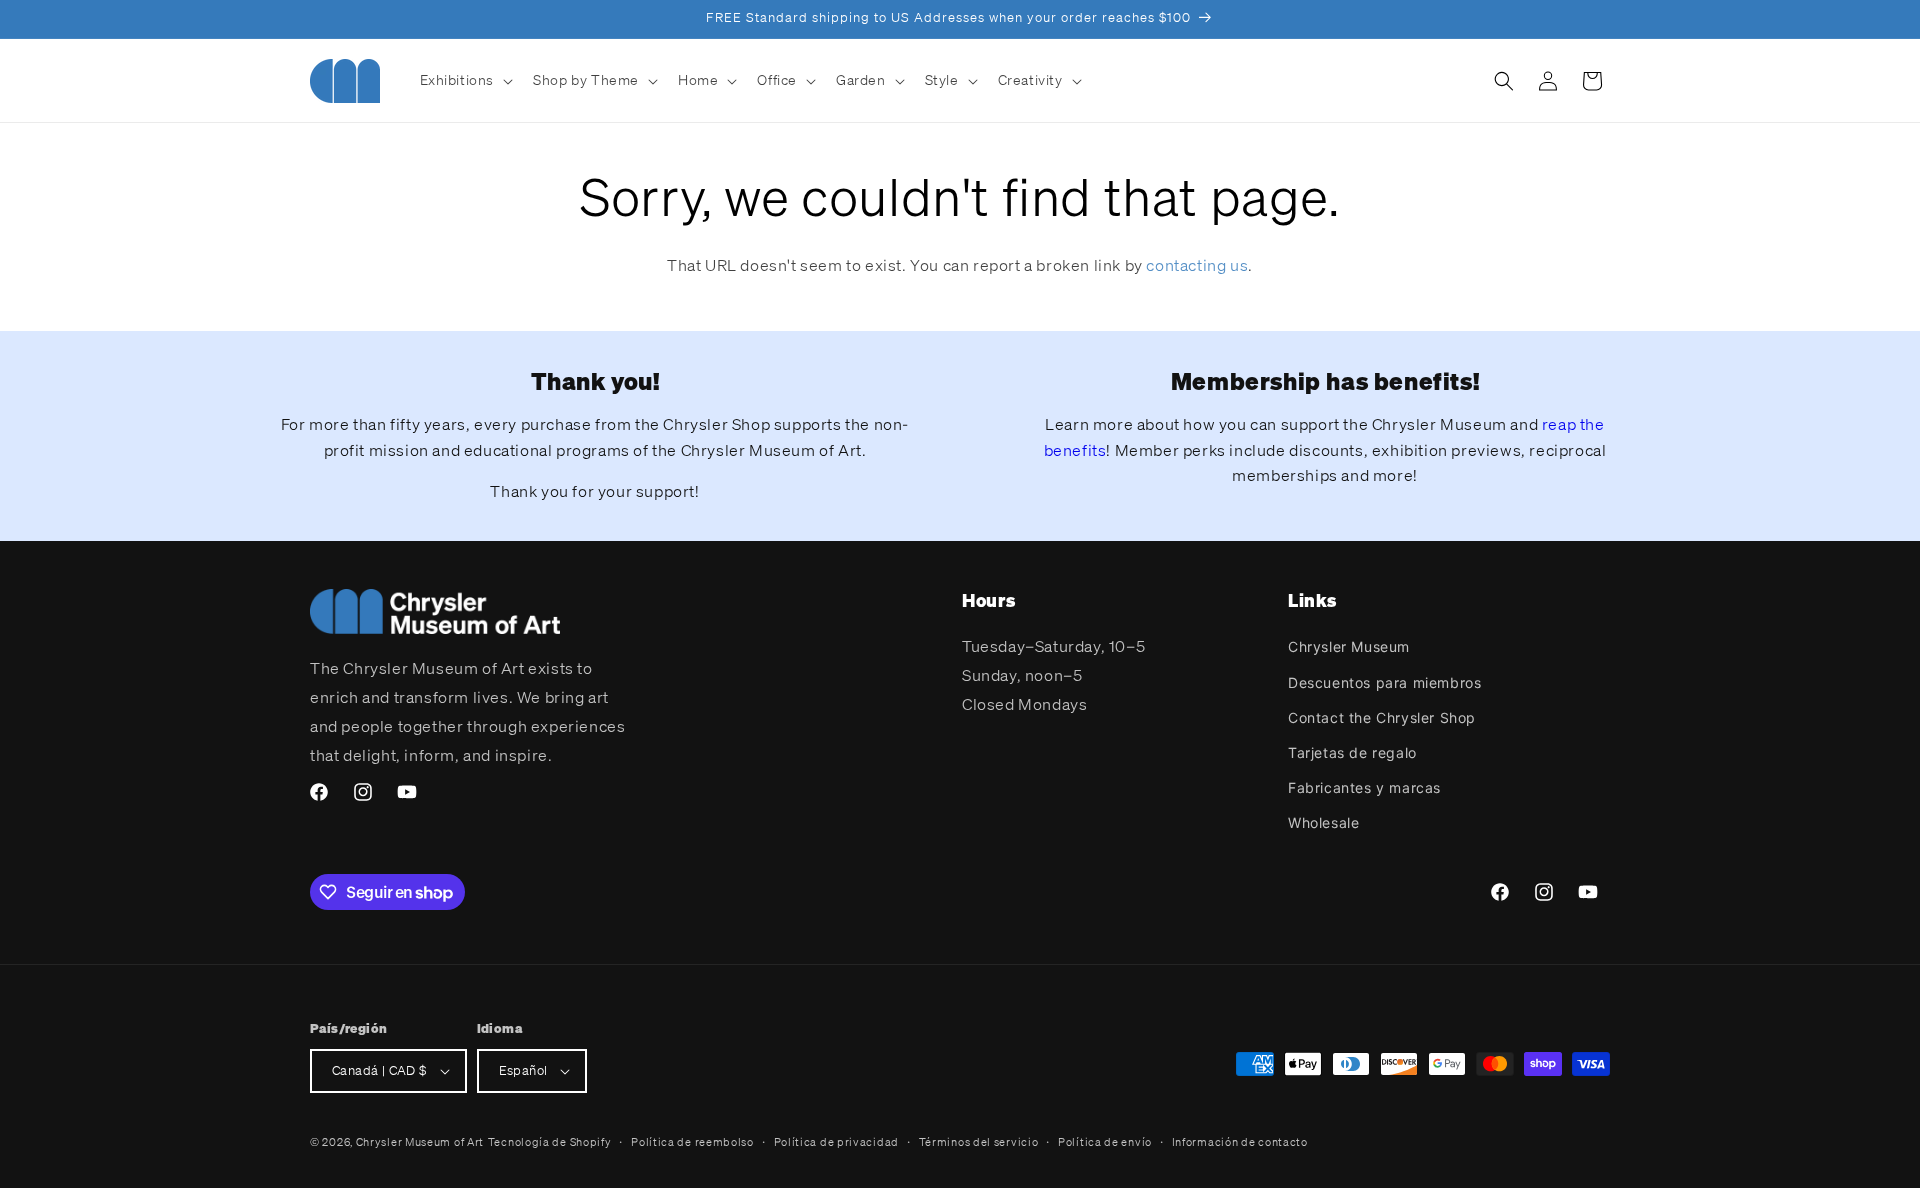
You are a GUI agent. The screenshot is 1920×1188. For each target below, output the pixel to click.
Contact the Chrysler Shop (1382, 717)
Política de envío (1105, 1142)
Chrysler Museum (1349, 646)
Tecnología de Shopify (550, 1142)
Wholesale (1323, 822)
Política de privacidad (836, 1142)
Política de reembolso (692, 1142)
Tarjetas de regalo (1352, 752)
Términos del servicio (979, 1142)
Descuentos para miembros (1384, 682)
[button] (465, 80)
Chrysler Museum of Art (420, 1142)
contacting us (1197, 265)
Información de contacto (1240, 1142)
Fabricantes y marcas (1364, 787)
